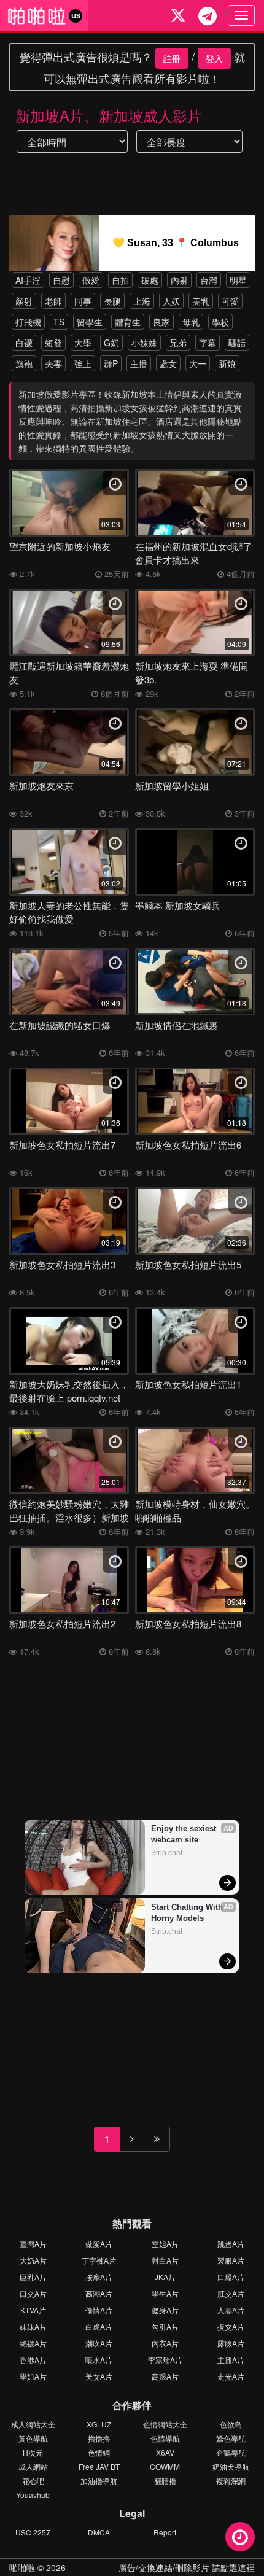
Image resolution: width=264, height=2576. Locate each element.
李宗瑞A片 (165, 2360)
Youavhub (33, 2495)
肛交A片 (231, 2293)
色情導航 (165, 2438)
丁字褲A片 (99, 2260)
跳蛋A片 (231, 2244)
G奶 (111, 343)
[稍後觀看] (240, 2537)
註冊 (172, 58)
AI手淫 (28, 280)
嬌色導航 (231, 2438)
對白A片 (165, 2260)
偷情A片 (99, 2310)
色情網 (99, 2452)
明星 (238, 280)
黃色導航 (33, 2438)
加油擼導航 (99, 2481)
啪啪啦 (22, 2567)
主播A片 (231, 2360)
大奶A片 (33, 2260)
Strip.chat (167, 1853)
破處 (150, 280)
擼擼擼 (99, 2438)
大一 (198, 363)
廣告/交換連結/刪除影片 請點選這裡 (187, 2567)
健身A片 (165, 2310)
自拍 (120, 280)
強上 (83, 363)
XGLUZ (99, 2424)
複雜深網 (231, 2481)
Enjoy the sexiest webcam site (185, 1834)
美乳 (201, 301)
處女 (168, 363)
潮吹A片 (99, 2343)
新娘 (227, 363)
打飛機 (28, 322)
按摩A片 (99, 2277)
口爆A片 (231, 2277)
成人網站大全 (33, 2424)
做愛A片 (99, 2244)
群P (111, 363)
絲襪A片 (33, 2343)
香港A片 (33, 2360)
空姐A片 (165, 2244)
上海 (142, 301)
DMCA (99, 2532)
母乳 (191, 322)
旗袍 (24, 363)
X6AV (165, 2452)
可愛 (230, 301)
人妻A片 (231, 2310)
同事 (83, 301)
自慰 (61, 280)
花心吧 (33, 2481)
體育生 (128, 322)
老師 (53, 301)
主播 (139, 363)
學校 (220, 322)
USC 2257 (33, 2532)
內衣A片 (165, 2343)
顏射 (24, 301)
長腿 (112, 301)
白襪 (24, 343)
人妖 (171, 301)
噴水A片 (99, 2360)
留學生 (90, 322)
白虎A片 (99, 2326)
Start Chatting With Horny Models (188, 1913)
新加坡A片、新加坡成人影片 (109, 115)
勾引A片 (165, 2326)
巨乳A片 (33, 2277)
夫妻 (53, 363)
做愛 (91, 280)
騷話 (237, 343)
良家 (161, 322)
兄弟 (178, 343)
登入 (214, 58)
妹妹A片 (33, 2326)
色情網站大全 (165, 2424)
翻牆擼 (165, 2481)
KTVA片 (33, 2310)
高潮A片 (99, 2293)
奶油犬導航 (231, 2466)
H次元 (33, 2452)
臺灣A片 (33, 2244)
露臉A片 (231, 2343)
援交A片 (231, 2326)
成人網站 (33, 2466)
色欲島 (231, 2424)
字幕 (208, 343)
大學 (83, 343)
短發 (53, 343)
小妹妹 (144, 343)
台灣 (209, 280)
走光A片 (231, 2376)
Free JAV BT (99, 2466)
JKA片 (165, 2277)
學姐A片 (33, 2376)
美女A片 (99, 2376)
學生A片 (165, 2293)
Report (165, 2532)
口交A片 (33, 2293)
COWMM (165, 2466)
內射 (179, 280)
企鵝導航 (231, 2452)
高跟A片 (165, 2376)
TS (59, 322)
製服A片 (231, 2260)
